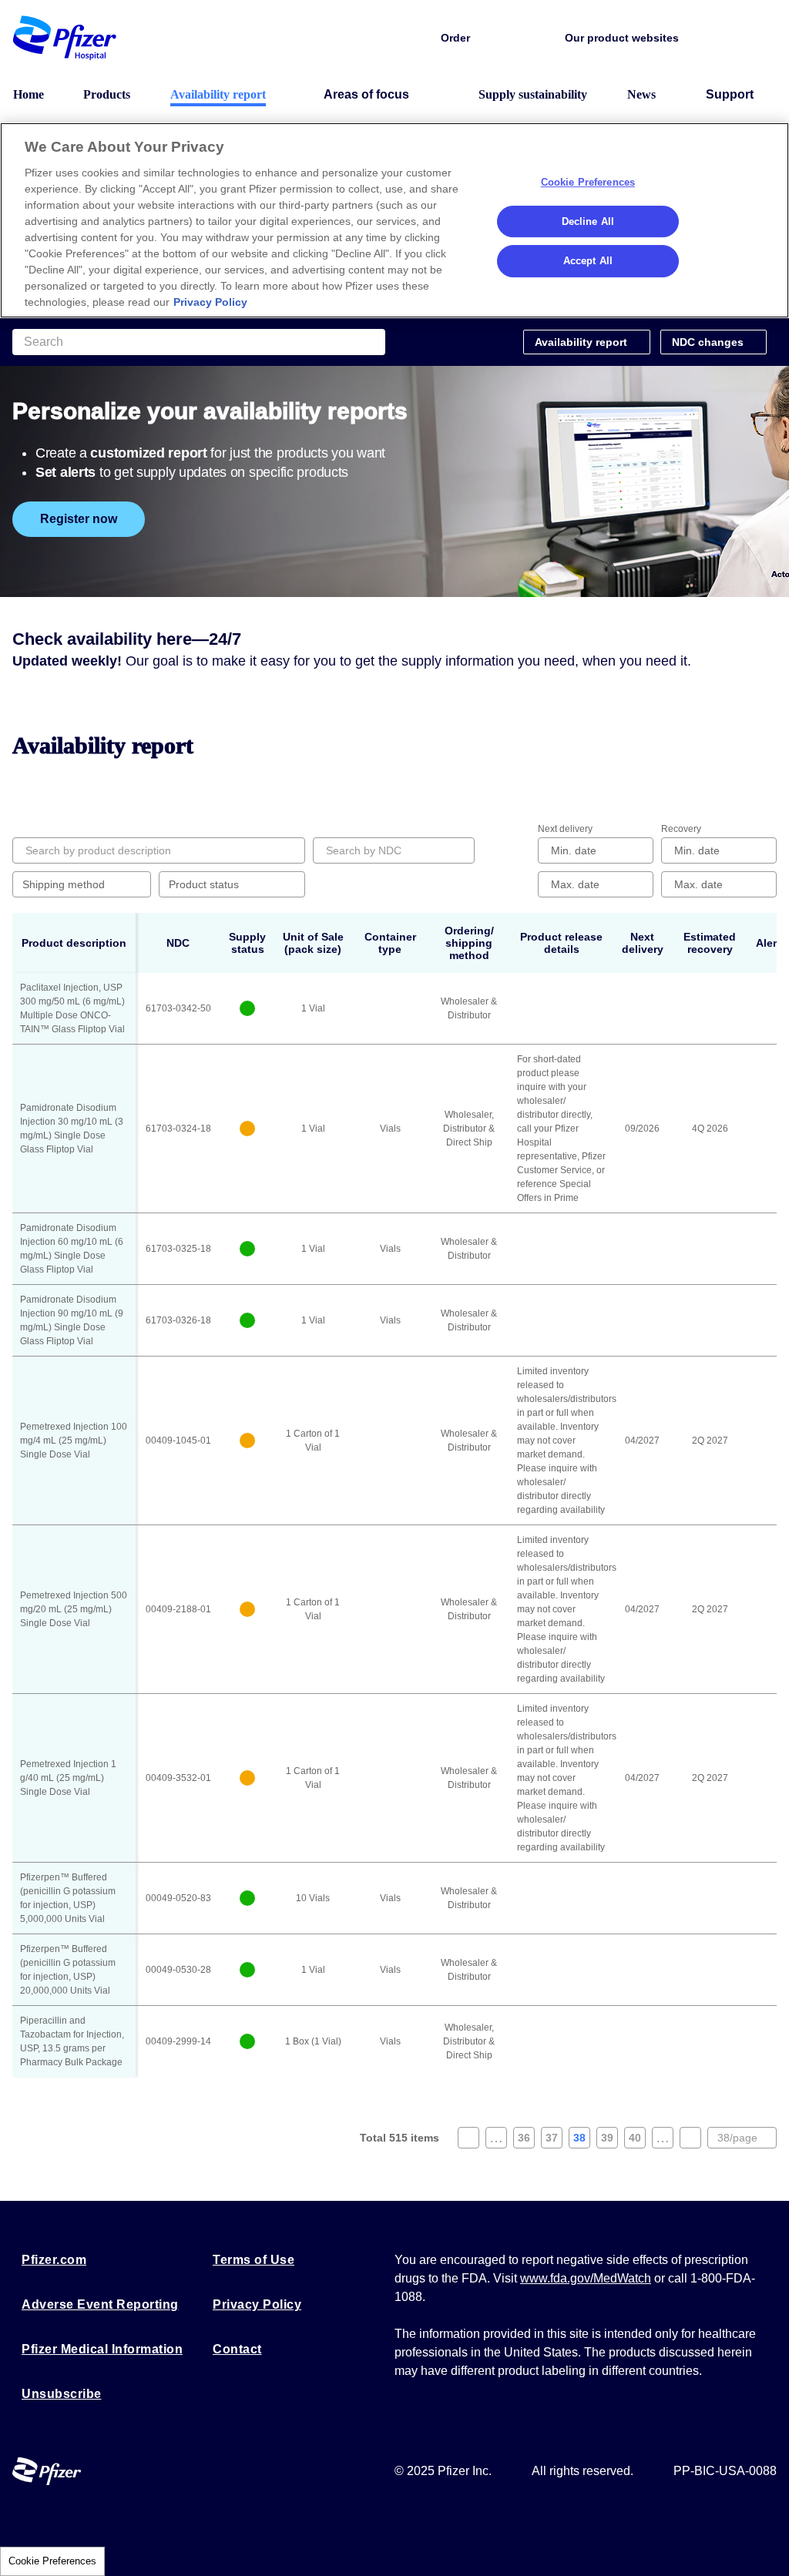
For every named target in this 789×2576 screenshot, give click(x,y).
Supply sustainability (533, 94)
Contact (237, 2349)
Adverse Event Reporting (100, 2304)
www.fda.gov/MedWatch (586, 2278)
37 (554, 2140)
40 (637, 2140)
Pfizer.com (54, 2260)
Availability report (218, 94)
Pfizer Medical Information (102, 2349)
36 (526, 2140)
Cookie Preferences (52, 2561)
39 (609, 2140)
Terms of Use (253, 2260)
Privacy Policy (257, 2304)
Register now (79, 519)
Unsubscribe (62, 2394)
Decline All (588, 221)
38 (582, 2140)
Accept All (588, 261)
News (641, 94)
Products (107, 94)
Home (29, 94)
